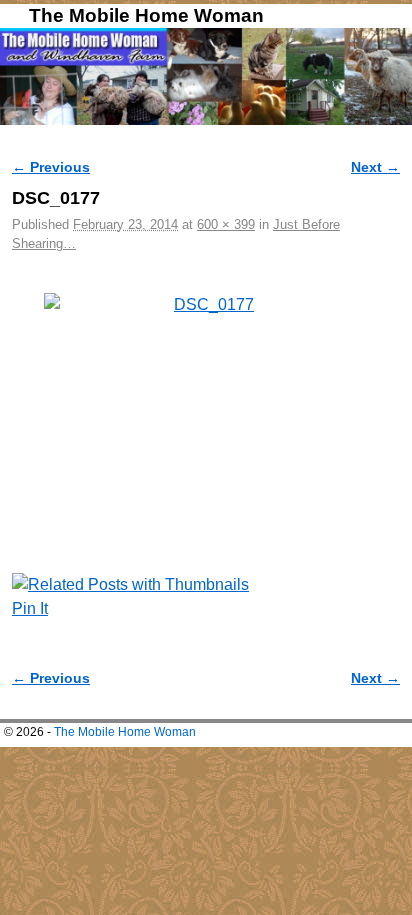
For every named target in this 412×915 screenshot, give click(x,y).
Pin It (30, 608)
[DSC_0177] (206, 401)
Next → (375, 167)
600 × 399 (226, 224)
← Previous (51, 167)
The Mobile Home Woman (146, 15)
